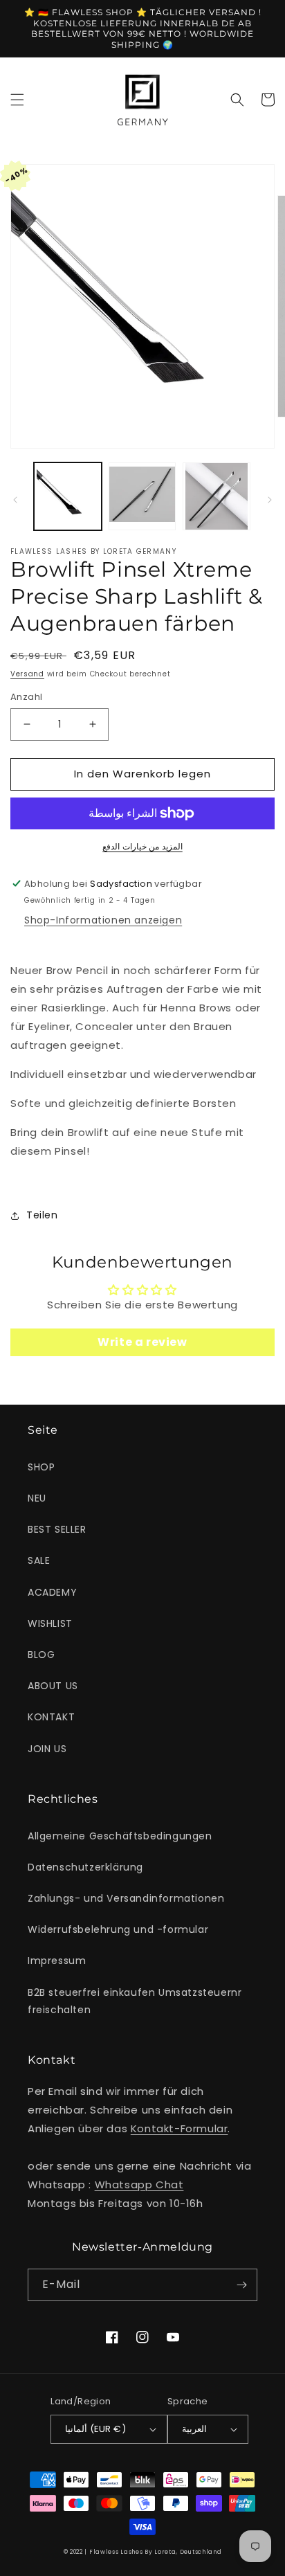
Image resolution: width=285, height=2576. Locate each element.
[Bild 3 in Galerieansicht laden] (217, 496)
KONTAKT (51, 1717)
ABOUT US (53, 1686)
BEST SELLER (57, 1529)
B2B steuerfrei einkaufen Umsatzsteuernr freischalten (135, 2001)
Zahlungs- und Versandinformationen (126, 1898)
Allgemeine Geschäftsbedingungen (120, 1836)
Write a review (142, 1342)
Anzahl (26, 697)
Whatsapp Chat (139, 2185)
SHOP (41, 1467)
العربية (194, 2429)
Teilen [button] (42, 1215)
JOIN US (47, 1749)
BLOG (41, 1655)
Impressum (57, 1961)
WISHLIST (50, 1623)
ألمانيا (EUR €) (95, 2429)
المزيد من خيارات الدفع (142, 846)
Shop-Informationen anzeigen (103, 920)
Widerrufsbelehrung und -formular (118, 1929)
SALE (39, 1560)
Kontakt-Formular (180, 2128)
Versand (27, 674)
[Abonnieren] (241, 2285)
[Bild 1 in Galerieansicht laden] (68, 496)
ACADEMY (52, 1592)
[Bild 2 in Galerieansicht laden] (142, 496)
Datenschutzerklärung (85, 1867)
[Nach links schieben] (15, 500)
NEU (37, 1498)
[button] (17, 100)
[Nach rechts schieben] (270, 500)
